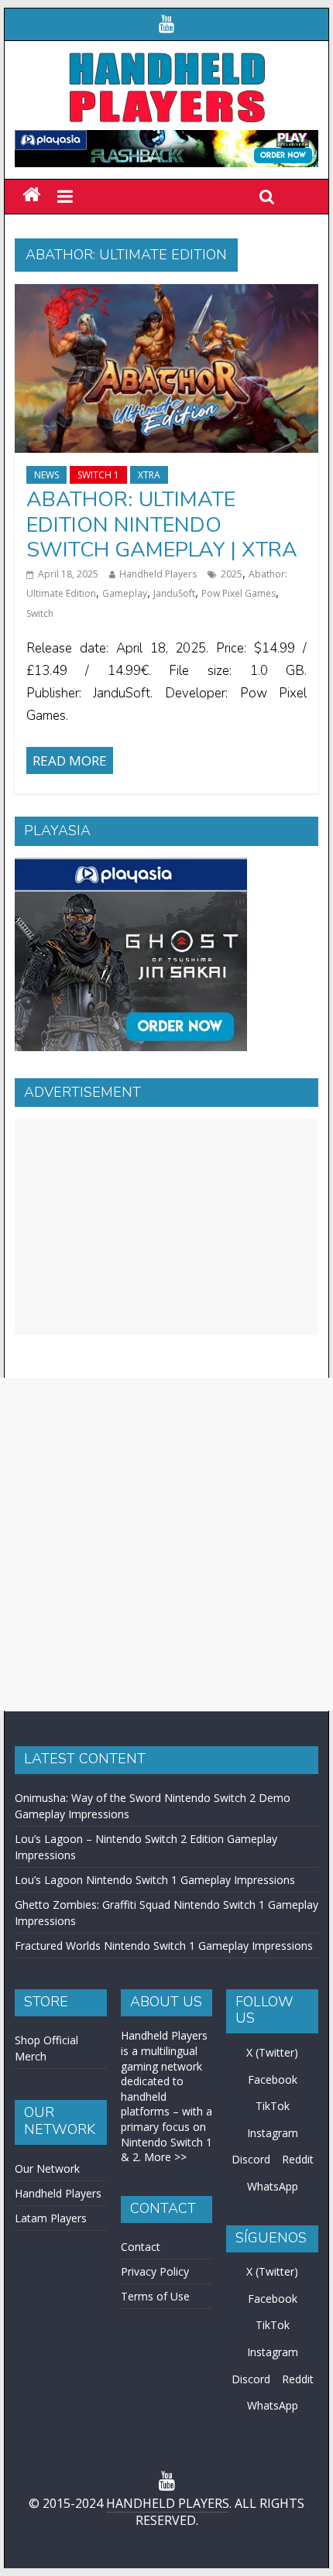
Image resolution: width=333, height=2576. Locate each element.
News (46, 475)
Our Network (47, 2168)
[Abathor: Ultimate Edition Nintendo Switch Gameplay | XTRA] (166, 293)
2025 (232, 574)
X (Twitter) (272, 2052)
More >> (165, 2157)
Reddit (298, 2159)
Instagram (273, 2133)
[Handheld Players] (31, 195)
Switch (40, 613)
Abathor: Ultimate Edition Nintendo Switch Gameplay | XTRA (162, 525)
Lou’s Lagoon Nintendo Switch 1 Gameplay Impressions (155, 1880)
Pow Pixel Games (239, 593)
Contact (141, 2247)
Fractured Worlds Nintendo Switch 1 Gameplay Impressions (164, 1946)
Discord (251, 2159)
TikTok (273, 2106)
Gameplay (125, 593)
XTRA (149, 475)
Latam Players (51, 2218)
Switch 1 (98, 475)
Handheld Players (158, 574)
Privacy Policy (155, 2271)
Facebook (273, 2079)
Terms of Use (155, 2296)
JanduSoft (174, 593)
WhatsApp (273, 2186)
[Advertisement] (166, 1227)
